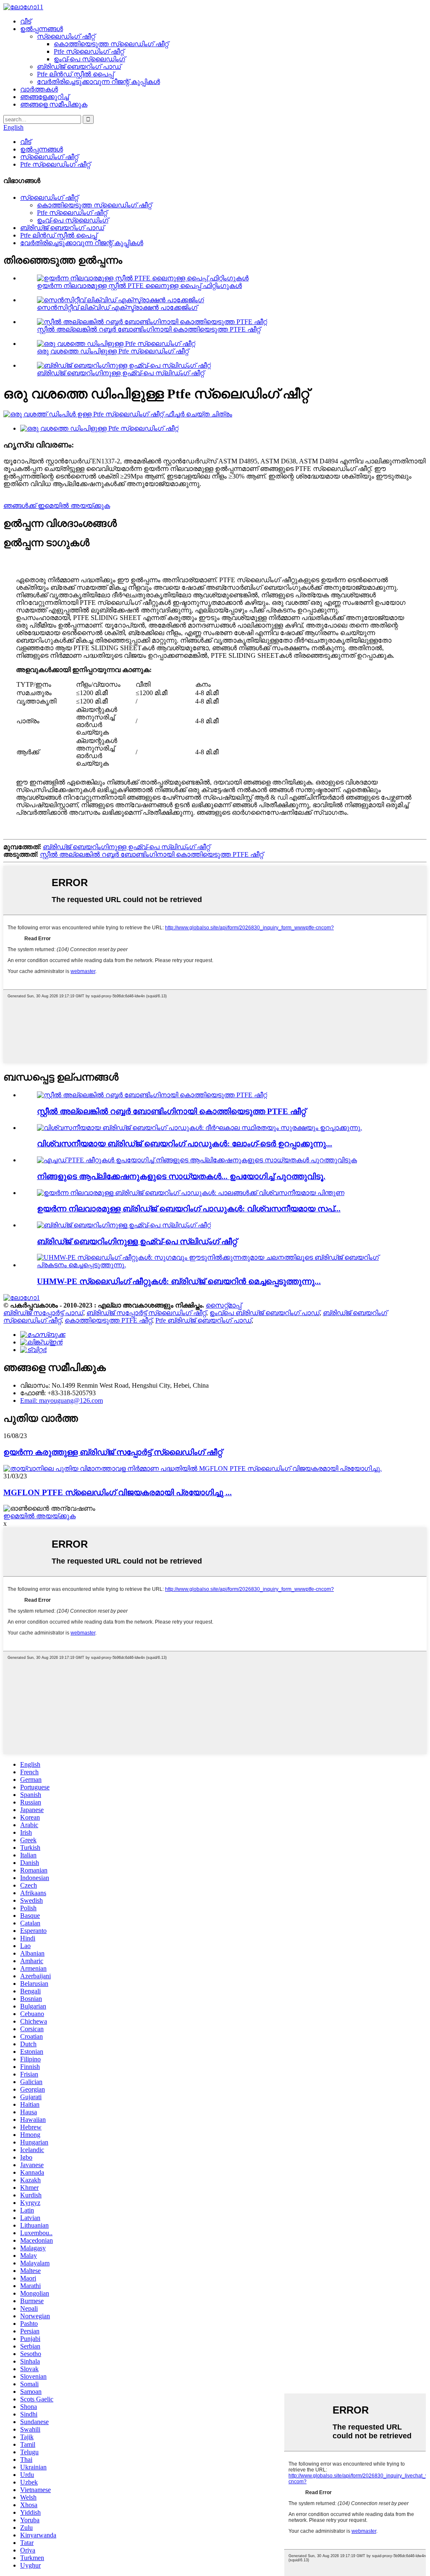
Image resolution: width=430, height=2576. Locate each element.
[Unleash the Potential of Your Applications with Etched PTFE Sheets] (197, 1160)
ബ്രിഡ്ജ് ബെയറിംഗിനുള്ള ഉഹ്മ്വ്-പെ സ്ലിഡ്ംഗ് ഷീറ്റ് (121, 373)
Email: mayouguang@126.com (62, 1400)
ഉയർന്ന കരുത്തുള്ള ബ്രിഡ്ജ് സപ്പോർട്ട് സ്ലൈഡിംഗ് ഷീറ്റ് (113, 1452)
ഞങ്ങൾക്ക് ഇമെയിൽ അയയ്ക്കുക (57, 506)
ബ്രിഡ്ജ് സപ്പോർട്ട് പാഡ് (43, 1313)
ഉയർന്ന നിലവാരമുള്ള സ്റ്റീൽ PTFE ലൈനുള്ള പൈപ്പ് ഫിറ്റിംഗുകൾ (139, 286)
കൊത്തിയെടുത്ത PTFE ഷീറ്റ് (108, 1320)
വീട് (26, 21)
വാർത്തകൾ (39, 89)
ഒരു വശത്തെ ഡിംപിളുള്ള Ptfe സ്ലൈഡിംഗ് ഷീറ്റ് (113, 351)
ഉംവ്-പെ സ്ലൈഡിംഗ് (89, 59)
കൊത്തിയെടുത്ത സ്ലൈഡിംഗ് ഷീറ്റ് (111, 44)
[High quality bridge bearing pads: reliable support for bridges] (191, 1193)
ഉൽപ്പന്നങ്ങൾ (42, 29)
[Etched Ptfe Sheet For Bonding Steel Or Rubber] (152, 1095)
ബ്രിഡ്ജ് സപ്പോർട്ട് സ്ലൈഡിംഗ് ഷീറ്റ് (146, 1313)
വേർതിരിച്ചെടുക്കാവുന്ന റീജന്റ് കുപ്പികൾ (98, 82)
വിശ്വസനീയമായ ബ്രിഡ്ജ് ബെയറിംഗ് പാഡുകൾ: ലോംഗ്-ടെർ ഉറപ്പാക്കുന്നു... (185, 1144)
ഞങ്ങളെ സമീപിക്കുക (54, 104)
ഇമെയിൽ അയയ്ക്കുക (39, 1516)
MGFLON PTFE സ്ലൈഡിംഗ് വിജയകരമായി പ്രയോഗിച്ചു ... (118, 1492)
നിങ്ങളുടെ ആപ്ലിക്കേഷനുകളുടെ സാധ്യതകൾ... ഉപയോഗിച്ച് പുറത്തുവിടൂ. (181, 1176)
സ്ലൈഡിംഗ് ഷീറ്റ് (66, 36)
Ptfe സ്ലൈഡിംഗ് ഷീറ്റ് (89, 51)
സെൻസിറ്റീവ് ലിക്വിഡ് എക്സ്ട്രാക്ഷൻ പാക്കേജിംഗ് (117, 307)
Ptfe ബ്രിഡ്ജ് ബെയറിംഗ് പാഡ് (203, 1320)
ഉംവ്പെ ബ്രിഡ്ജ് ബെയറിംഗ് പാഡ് (265, 1313)
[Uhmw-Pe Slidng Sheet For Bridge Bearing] (124, 1225)
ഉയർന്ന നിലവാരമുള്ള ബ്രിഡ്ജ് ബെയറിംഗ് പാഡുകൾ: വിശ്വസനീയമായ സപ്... (189, 1209)
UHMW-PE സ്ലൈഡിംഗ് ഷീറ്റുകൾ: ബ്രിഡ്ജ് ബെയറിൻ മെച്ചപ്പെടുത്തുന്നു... (179, 1281)
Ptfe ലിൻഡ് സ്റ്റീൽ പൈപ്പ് (75, 74)
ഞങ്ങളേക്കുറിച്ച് (45, 97)
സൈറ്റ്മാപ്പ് (224, 1305)
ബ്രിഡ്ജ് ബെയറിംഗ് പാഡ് (79, 67)
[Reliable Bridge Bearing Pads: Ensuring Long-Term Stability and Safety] (199, 1128)
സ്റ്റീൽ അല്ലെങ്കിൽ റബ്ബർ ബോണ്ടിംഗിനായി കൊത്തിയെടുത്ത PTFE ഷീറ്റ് (149, 329)
